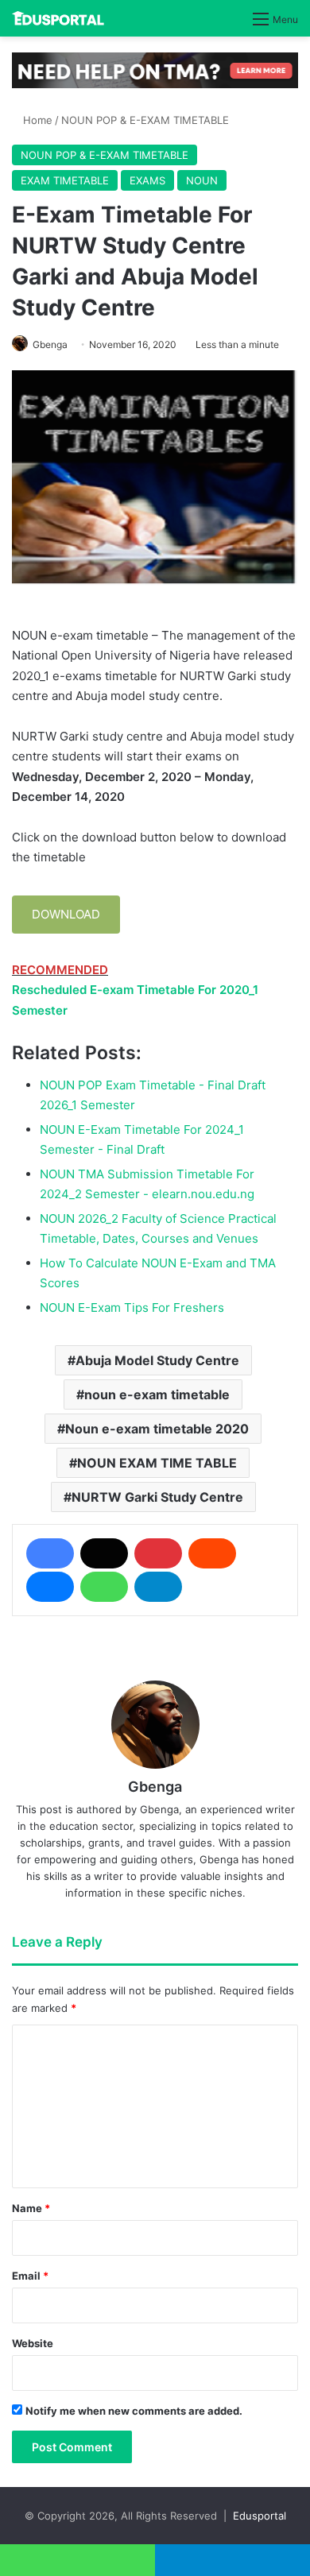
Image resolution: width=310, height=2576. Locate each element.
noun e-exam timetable (157, 1394)
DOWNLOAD (66, 914)
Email (30, 2276)
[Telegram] (158, 1587)
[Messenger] (50, 1587)
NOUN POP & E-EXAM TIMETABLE (145, 120)
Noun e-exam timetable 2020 (157, 1429)
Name (31, 2208)
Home (36, 120)
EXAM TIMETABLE (65, 180)
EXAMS (147, 180)
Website (33, 2343)
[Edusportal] (58, 18)
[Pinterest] (158, 1553)
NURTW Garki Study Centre (157, 1497)
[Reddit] (212, 1553)
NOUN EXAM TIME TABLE (157, 1463)
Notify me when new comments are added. (134, 2411)
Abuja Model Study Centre (157, 1360)
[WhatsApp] (104, 1587)
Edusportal (260, 2516)
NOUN (202, 180)
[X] (104, 1553)
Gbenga (50, 344)
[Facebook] (50, 1553)
